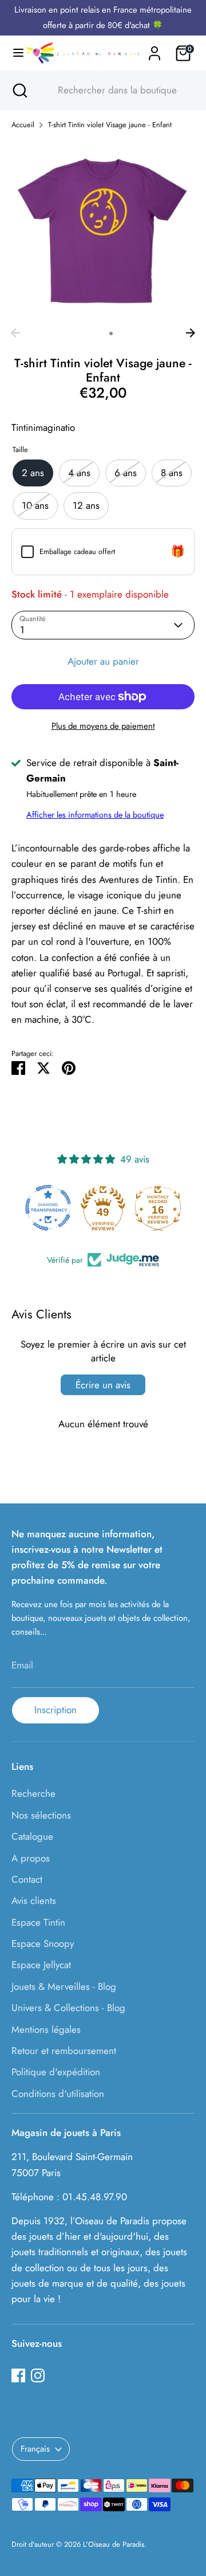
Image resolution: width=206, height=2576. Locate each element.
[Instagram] (38, 2375)
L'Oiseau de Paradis (114, 2544)
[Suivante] (191, 333)
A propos (31, 1858)
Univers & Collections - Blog (68, 2008)
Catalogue (32, 1836)
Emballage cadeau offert (77, 551)
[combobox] (113, 91)
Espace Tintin (38, 1922)
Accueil (23, 125)
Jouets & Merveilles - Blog (64, 1986)
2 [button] (111, 333)
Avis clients (34, 1900)
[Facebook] (18, 2375)
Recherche (33, 1793)
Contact (27, 1879)
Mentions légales (46, 2029)
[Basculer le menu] (13, 53)
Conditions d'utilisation (58, 2094)
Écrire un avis (103, 1385)
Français (35, 2449)
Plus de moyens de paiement (103, 726)
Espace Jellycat (41, 1965)
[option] (103, 231)
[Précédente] (15, 333)
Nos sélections (41, 1815)
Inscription (56, 1710)
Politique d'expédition (56, 2072)
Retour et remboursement (64, 2051)
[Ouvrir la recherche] (19, 91)
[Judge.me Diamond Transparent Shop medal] (48, 1208)
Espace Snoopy (43, 1943)
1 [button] (96, 333)
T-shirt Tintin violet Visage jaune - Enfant (110, 125)
